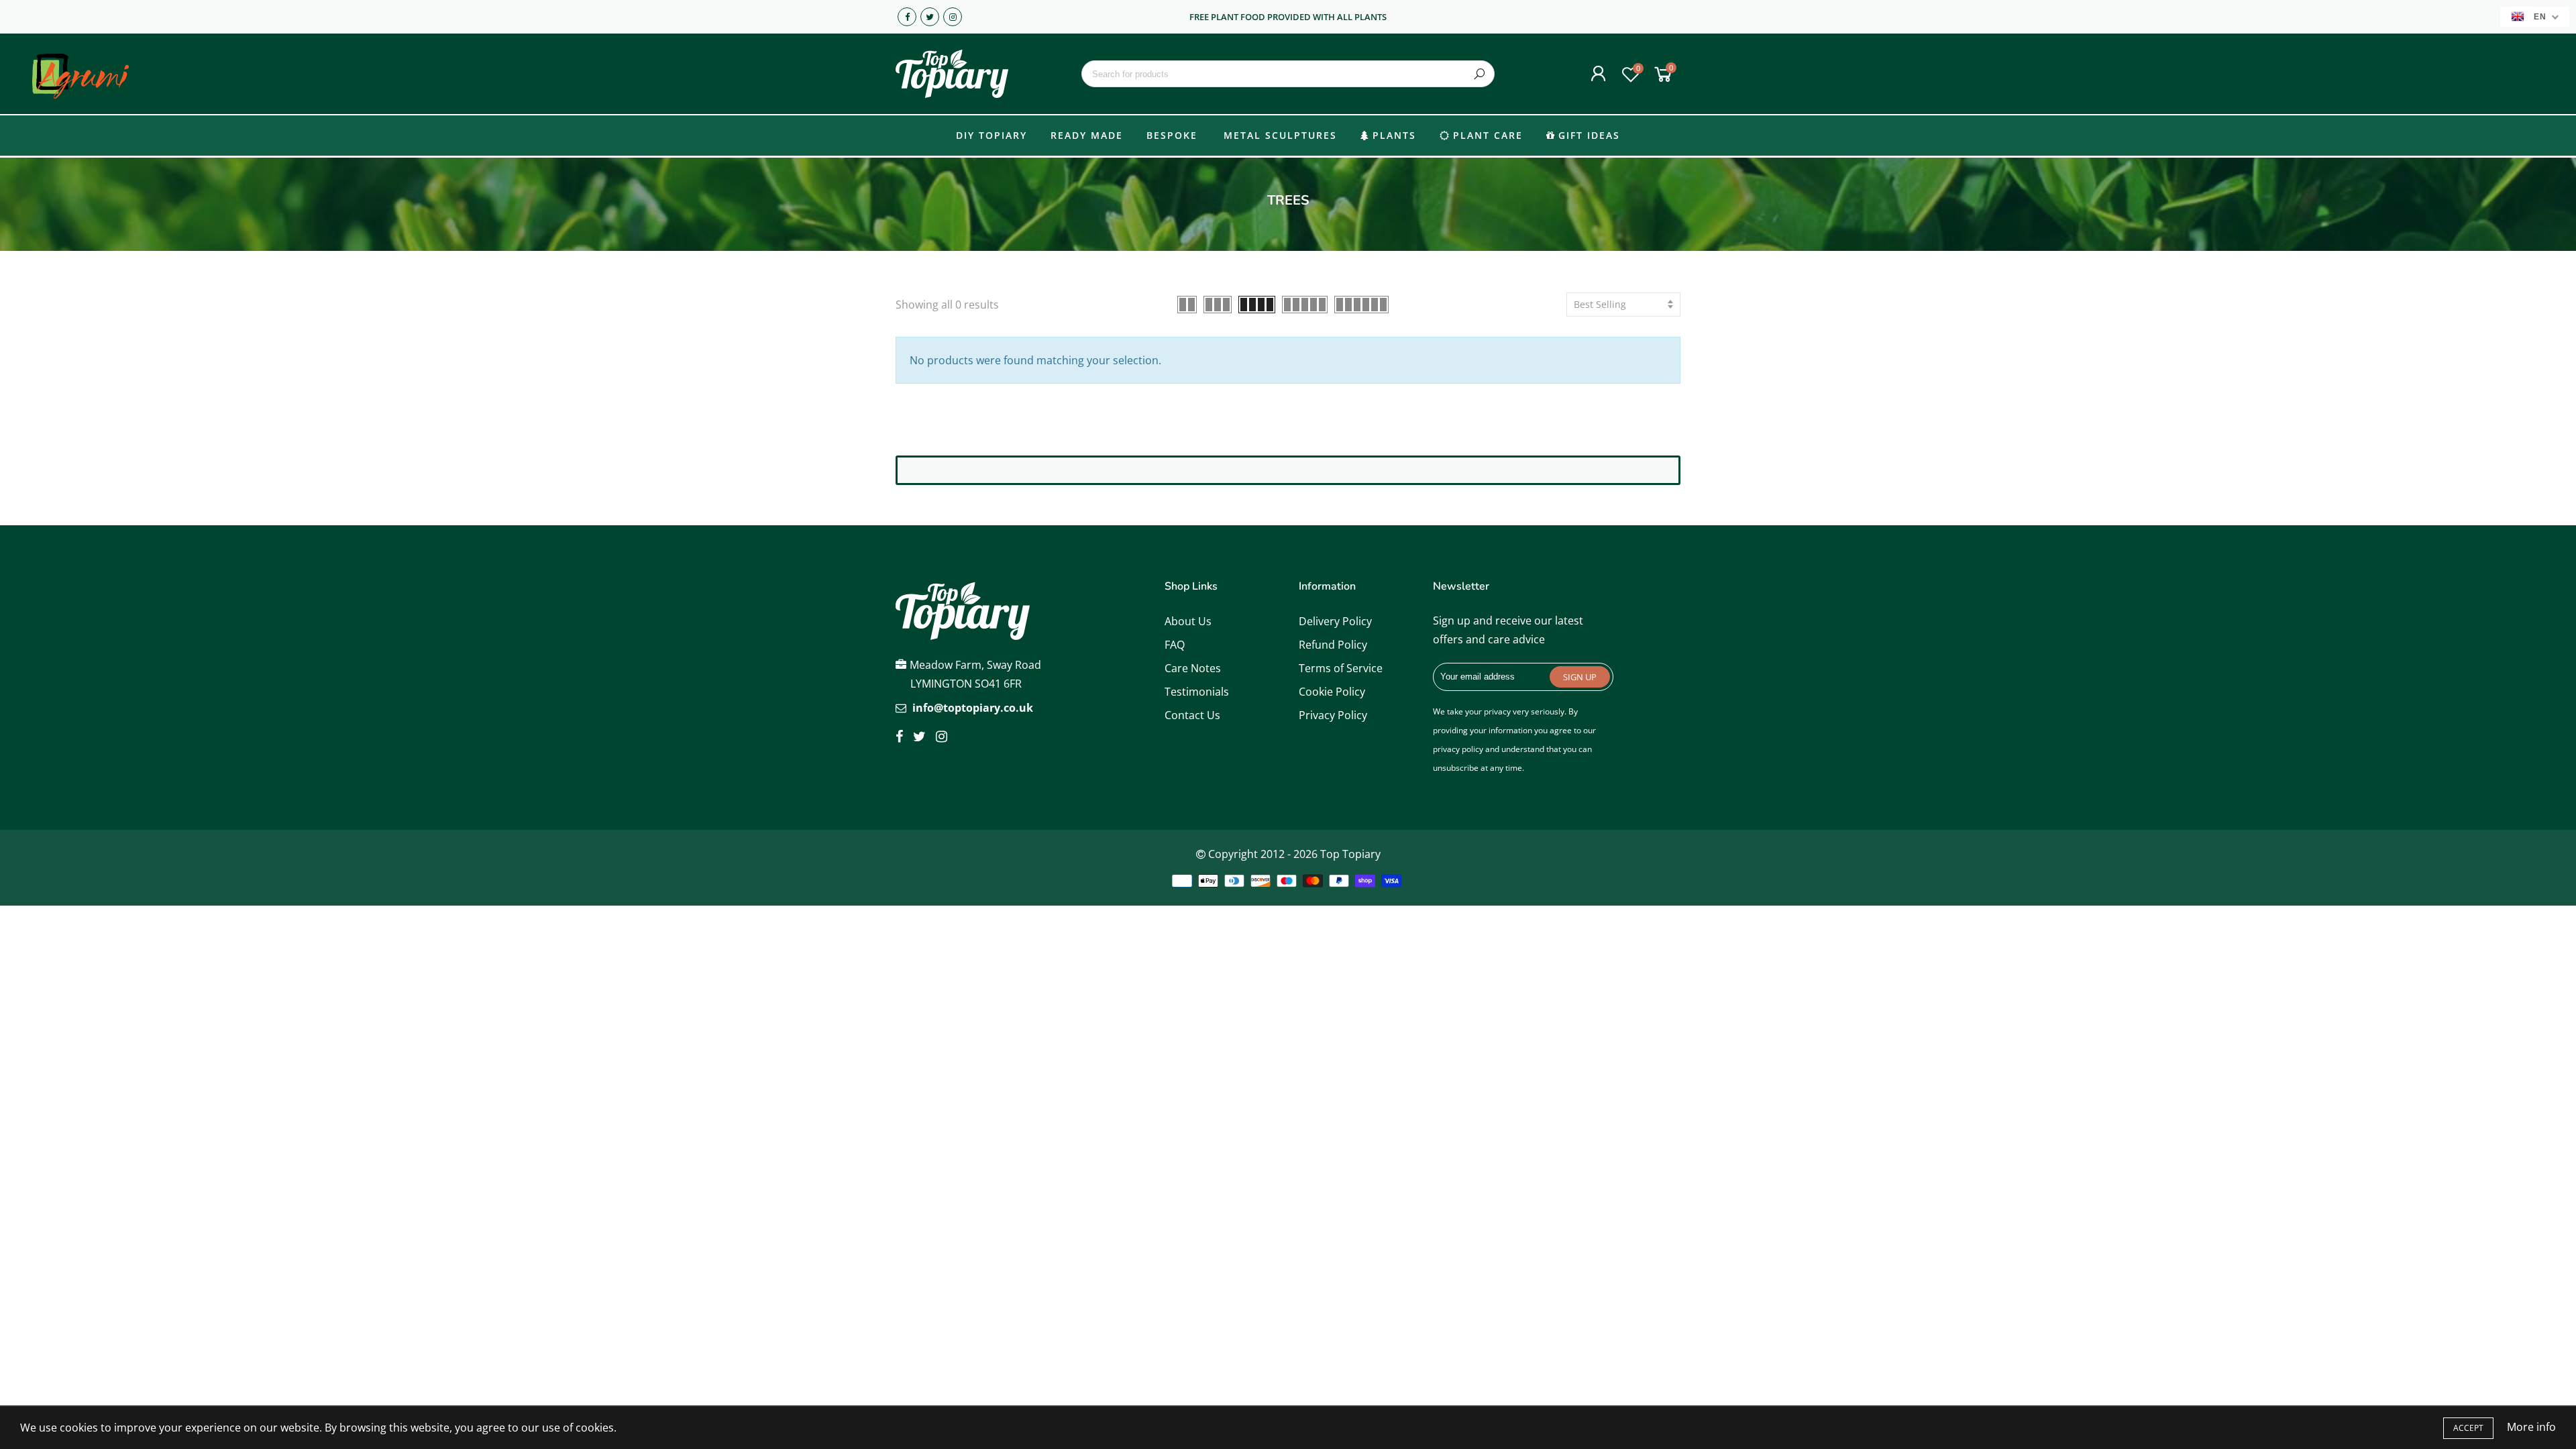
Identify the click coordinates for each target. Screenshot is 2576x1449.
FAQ (1175, 645)
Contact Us (1192, 715)
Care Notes (1193, 668)
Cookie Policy (1332, 692)
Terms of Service (1341, 668)
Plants (1394, 135)
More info (2531, 1427)
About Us (1188, 621)
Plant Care (1488, 135)
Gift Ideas (1589, 135)
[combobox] (1288, 74)
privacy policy (1458, 749)
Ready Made (1087, 135)
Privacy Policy (1333, 715)
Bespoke (1172, 135)
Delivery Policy (1335, 621)
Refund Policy (1333, 645)
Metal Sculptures (1280, 135)
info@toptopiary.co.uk (973, 708)
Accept (2468, 1428)
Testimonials (1197, 692)
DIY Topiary (991, 135)
